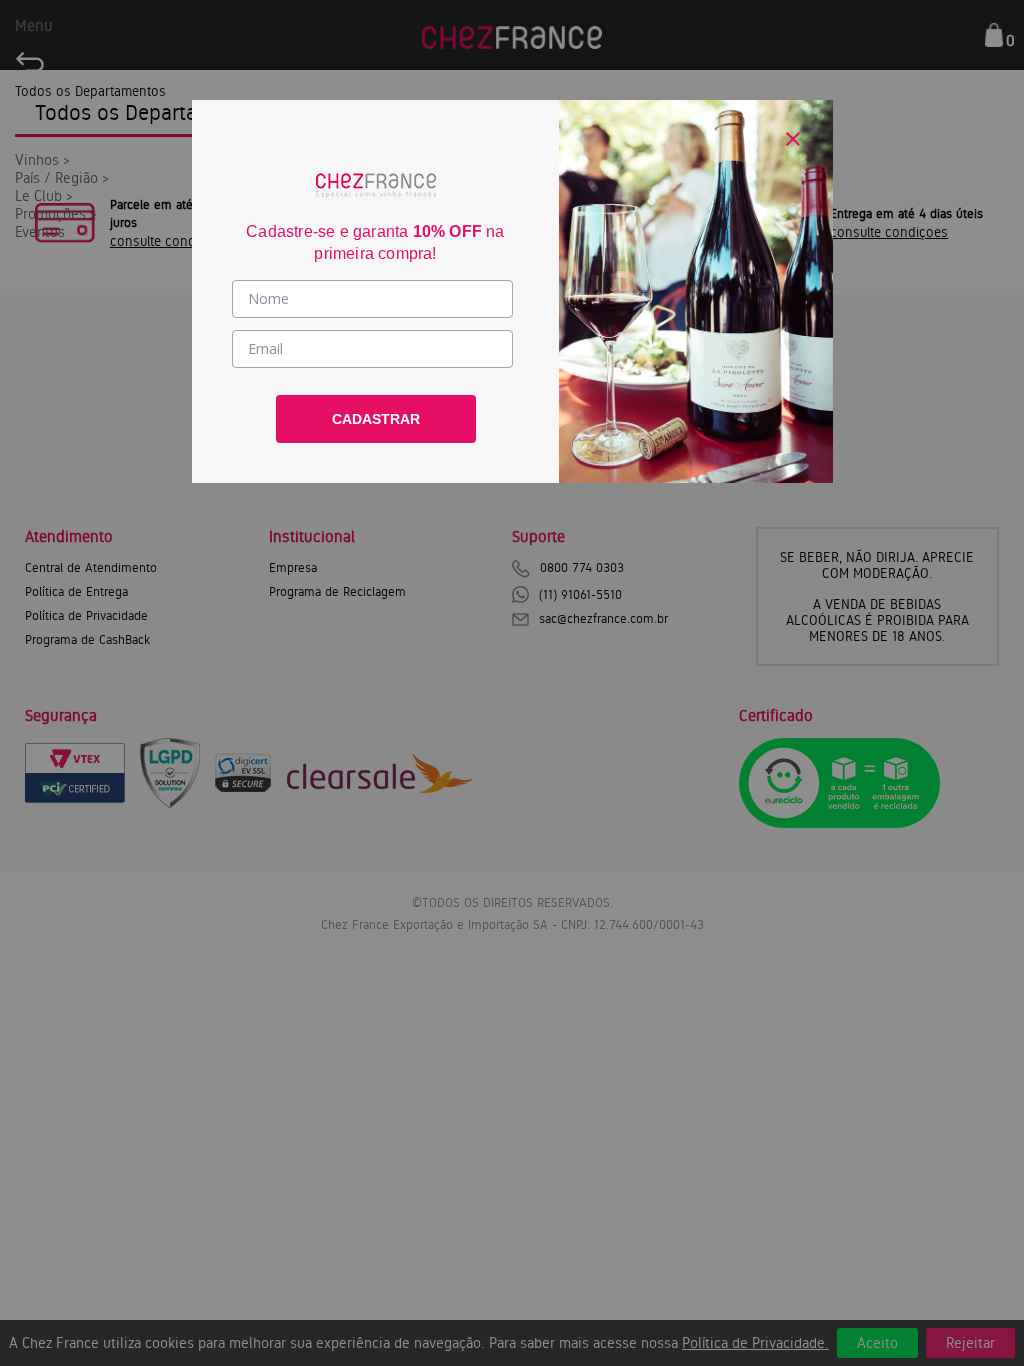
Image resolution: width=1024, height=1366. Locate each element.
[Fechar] (793, 139)
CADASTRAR (376, 419)
